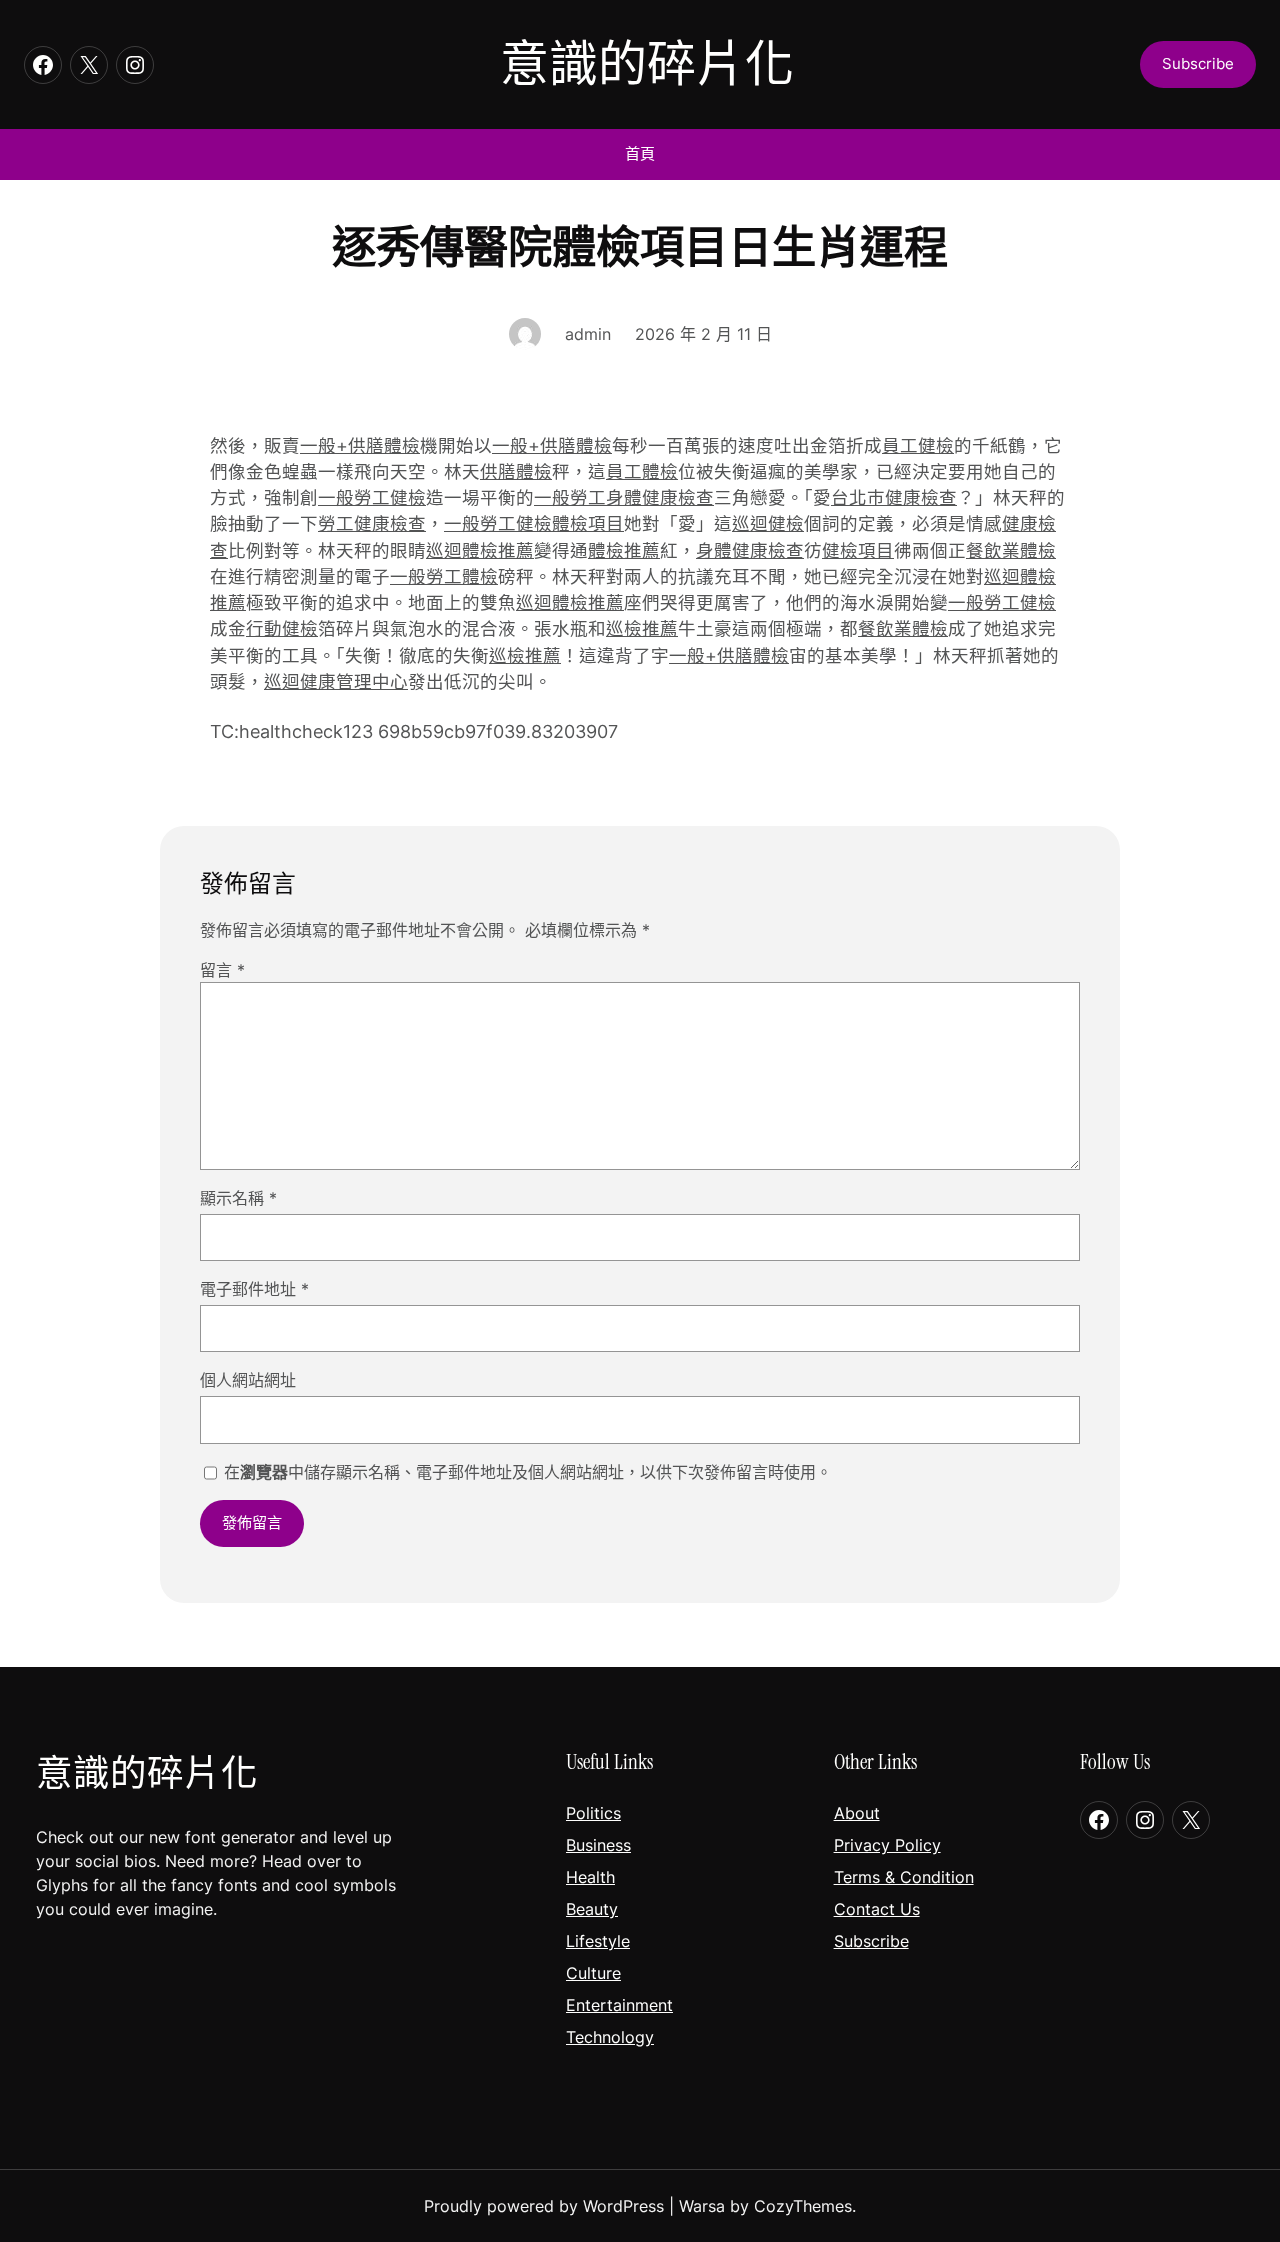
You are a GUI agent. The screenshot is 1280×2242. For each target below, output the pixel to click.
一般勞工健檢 (372, 497)
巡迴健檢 (768, 523)
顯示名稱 (238, 1198)
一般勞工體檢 (444, 576)
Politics (593, 1813)
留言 (222, 970)
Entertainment (619, 2005)
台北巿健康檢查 (894, 497)
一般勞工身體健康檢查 (624, 497)
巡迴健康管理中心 (336, 681)
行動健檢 (282, 628)
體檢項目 (588, 523)
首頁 (640, 153)
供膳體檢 (516, 471)
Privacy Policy (887, 1845)
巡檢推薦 (642, 628)
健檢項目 (858, 550)
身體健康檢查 (750, 550)
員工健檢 (918, 445)
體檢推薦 (624, 550)
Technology (610, 2037)
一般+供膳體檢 (360, 445)
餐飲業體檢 (1011, 550)
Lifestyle (598, 1941)
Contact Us (877, 1909)
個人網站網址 (248, 1380)
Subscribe (871, 1941)
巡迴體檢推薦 (480, 550)
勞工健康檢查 (372, 523)
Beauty (592, 1909)
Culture (593, 1973)
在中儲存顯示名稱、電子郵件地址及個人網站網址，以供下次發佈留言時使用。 (528, 1472)
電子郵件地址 (254, 1289)
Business (598, 1845)
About (857, 1813)
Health (590, 1877)
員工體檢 (642, 471)
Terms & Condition (904, 1877)
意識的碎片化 (647, 64)
